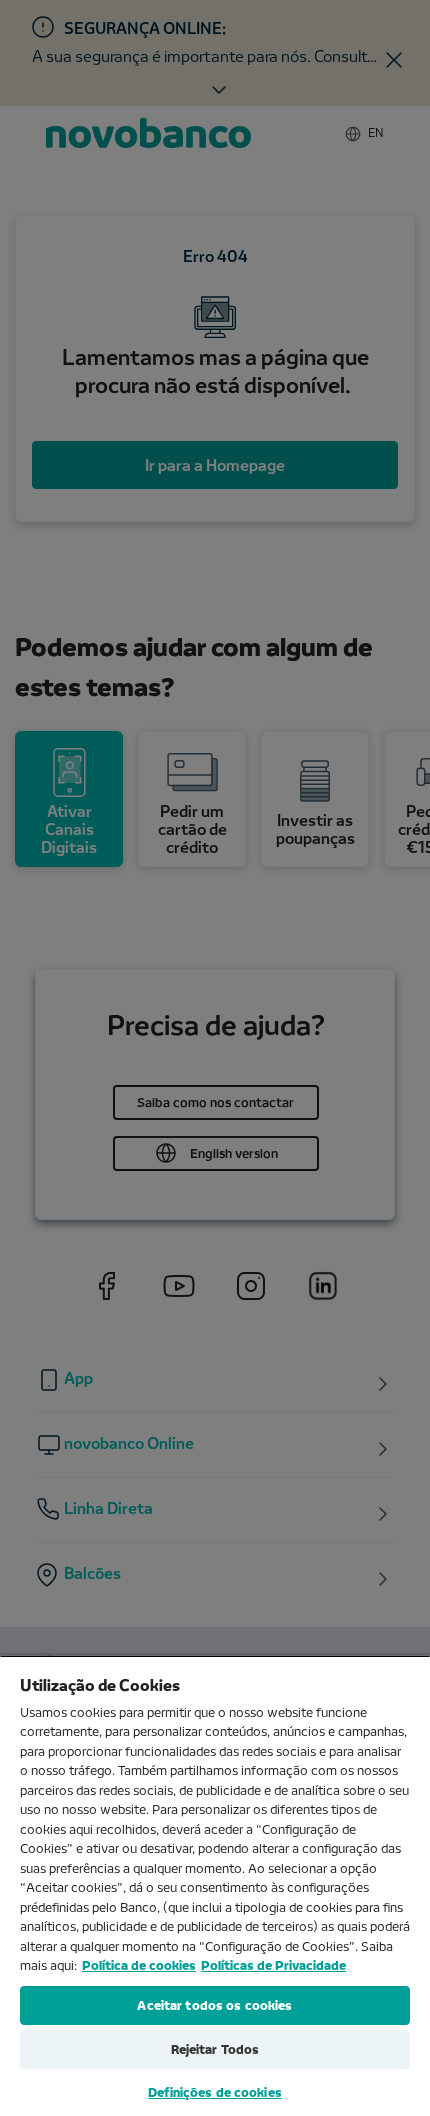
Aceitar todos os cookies (214, 2005)
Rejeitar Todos (215, 2049)
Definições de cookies (215, 2092)
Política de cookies (139, 1965)
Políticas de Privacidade (273, 1965)
